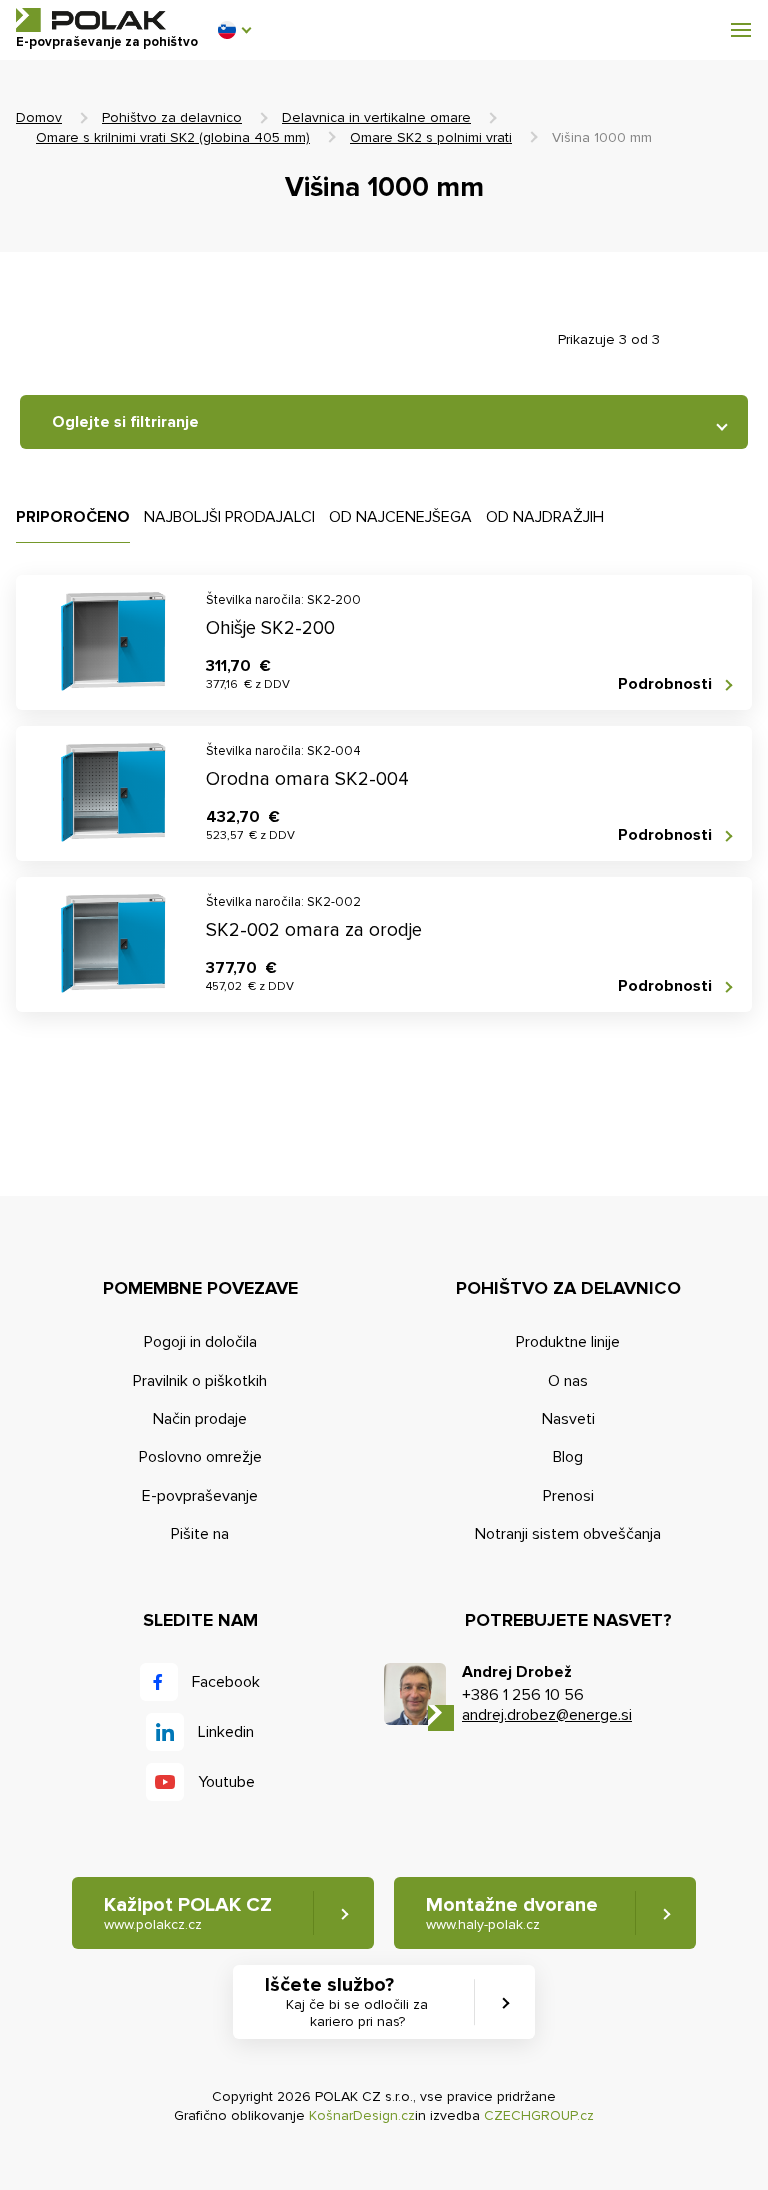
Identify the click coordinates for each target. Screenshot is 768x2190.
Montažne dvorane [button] (512, 1913)
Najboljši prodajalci (229, 517)
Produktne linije (568, 1342)
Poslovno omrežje (200, 1457)
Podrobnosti (665, 684)
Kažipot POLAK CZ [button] (188, 1913)
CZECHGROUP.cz (539, 2115)
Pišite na (200, 1534)
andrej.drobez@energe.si (547, 1715)
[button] (234, 30)
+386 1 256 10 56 (523, 1695)
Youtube (226, 1782)
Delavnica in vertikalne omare (376, 117)
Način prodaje (200, 1419)
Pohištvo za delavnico (172, 117)
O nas (568, 1381)
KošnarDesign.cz (362, 2115)
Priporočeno (73, 517)
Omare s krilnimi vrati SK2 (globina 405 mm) (173, 137)
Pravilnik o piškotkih (200, 1381)
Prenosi (568, 1496)
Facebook (226, 1682)
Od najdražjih (545, 517)
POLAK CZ (91, 20)
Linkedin (226, 1732)
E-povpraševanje (200, 1496)
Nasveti (568, 1419)
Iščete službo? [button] (346, 2001)
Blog (568, 1457)
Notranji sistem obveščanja (568, 1534)
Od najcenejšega (400, 517)
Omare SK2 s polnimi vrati (431, 137)
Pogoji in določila (200, 1342)
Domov (39, 117)
